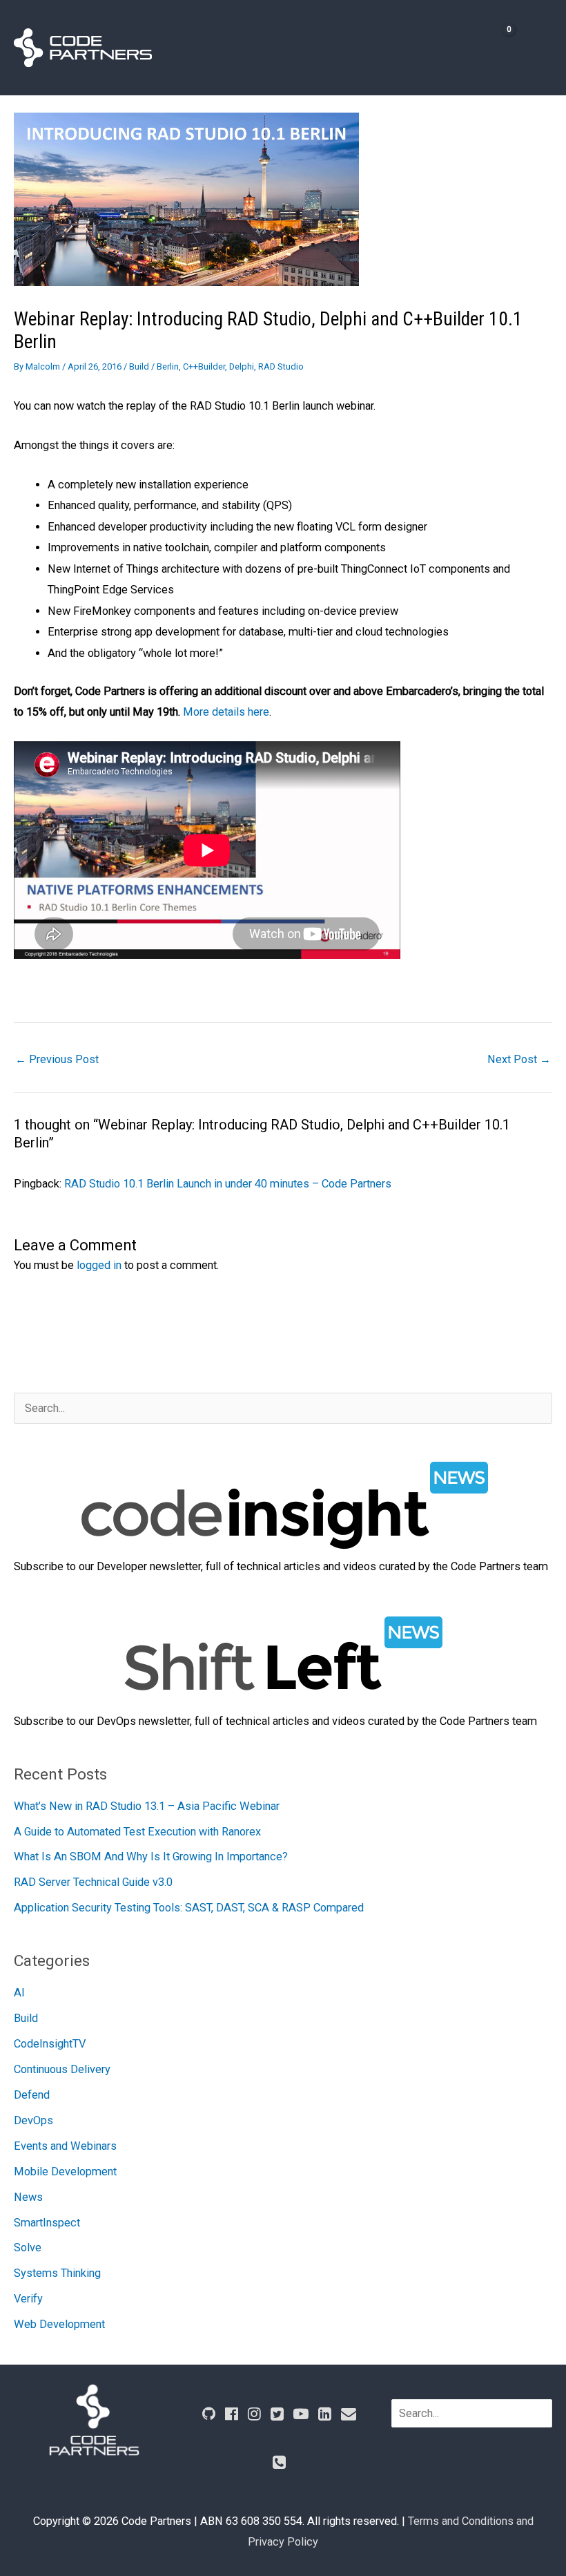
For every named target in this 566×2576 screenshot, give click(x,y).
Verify (28, 2299)
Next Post (519, 1059)
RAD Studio (281, 366)
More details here (226, 712)
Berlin (168, 366)
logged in (99, 1265)
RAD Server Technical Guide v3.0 (93, 1882)
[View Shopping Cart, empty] (495, 47)
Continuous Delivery (62, 2069)
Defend (32, 2095)
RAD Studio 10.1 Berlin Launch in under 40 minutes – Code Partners (228, 1184)
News (28, 2197)
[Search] (543, 2413)
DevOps (33, 2120)
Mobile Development (65, 2172)
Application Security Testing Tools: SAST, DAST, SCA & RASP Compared (189, 1908)
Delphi (242, 366)
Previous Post (57, 1059)
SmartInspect (47, 2223)
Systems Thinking (57, 2273)
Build (139, 366)
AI (19, 1993)
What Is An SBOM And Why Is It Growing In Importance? (151, 1857)
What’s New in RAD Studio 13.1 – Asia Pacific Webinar (147, 1806)
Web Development (59, 2324)
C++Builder (204, 366)
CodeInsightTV (50, 2044)
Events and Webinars (65, 2146)
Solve (28, 2248)
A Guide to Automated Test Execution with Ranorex (137, 1832)
